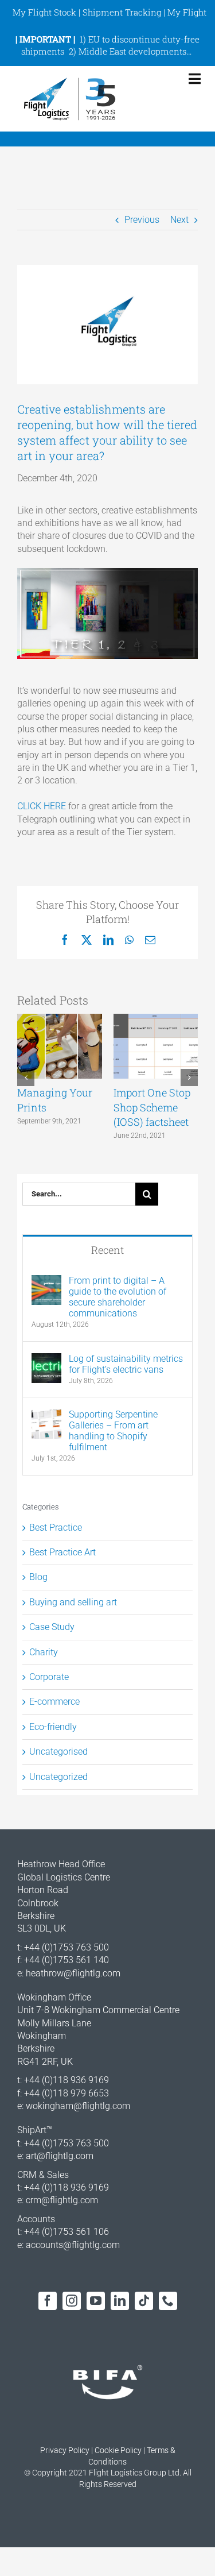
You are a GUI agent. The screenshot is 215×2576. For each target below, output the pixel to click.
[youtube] (96, 2301)
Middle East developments (132, 51)
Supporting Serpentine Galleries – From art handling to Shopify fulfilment (113, 1431)
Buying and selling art (73, 1602)
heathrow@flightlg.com (73, 1973)
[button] (26, 1077)
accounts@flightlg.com (73, 2245)
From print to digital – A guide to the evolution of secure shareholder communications (118, 1297)
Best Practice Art (62, 1552)
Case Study (52, 1627)
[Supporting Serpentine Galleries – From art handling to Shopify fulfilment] (46, 1415)
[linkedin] (120, 2301)
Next (179, 220)
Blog (38, 1577)
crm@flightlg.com (62, 2200)
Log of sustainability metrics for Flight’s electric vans (126, 1364)
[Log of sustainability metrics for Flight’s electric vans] (46, 1359)
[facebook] (48, 2301)
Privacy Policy (65, 2450)
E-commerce (54, 1702)
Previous (142, 220)
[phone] (168, 2301)
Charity (44, 1652)
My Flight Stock (44, 12)
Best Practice (56, 1528)
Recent (107, 1250)
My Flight (187, 12)
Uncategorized (58, 1777)
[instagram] (72, 2301)
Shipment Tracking (122, 12)
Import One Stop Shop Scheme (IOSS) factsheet (152, 1107)
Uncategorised (58, 1752)
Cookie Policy (118, 2450)
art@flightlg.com (60, 2156)
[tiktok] (144, 2301)
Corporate (49, 1677)
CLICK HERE (42, 806)
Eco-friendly (53, 1727)
